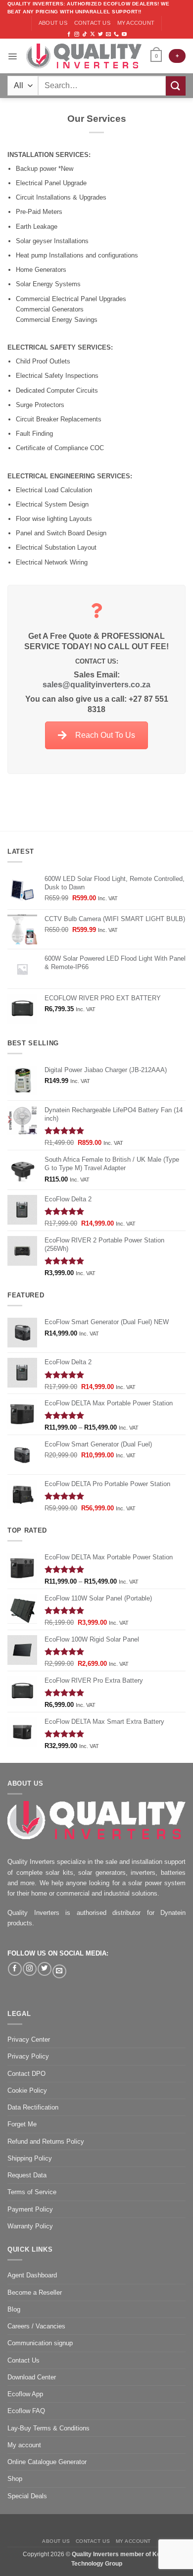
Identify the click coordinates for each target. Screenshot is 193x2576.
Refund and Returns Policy (46, 2141)
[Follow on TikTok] (85, 34)
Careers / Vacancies (36, 2326)
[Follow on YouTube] (124, 34)
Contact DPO (26, 2074)
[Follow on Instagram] (77, 34)
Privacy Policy (28, 2056)
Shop (15, 2479)
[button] (12, 56)
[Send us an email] (108, 34)
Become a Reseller (35, 2293)
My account (136, 23)
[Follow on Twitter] (100, 34)
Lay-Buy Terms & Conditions (48, 2428)
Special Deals (27, 2496)
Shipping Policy (30, 2158)
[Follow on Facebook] (69, 34)
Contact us (92, 23)
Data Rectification (33, 2107)
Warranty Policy (30, 2226)
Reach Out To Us (105, 735)
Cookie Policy (27, 2090)
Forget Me (22, 2124)
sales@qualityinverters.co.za (96, 685)
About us (53, 23)
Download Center (32, 2377)
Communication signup (40, 2343)
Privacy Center (29, 2039)
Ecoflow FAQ (26, 2411)
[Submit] (176, 86)
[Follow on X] (93, 34)
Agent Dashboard (32, 2275)
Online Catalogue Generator (47, 2462)
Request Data (27, 2175)
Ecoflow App (25, 2394)
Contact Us (24, 2360)
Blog (14, 2309)
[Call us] (116, 34)
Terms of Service (32, 2192)
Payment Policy (30, 2209)
